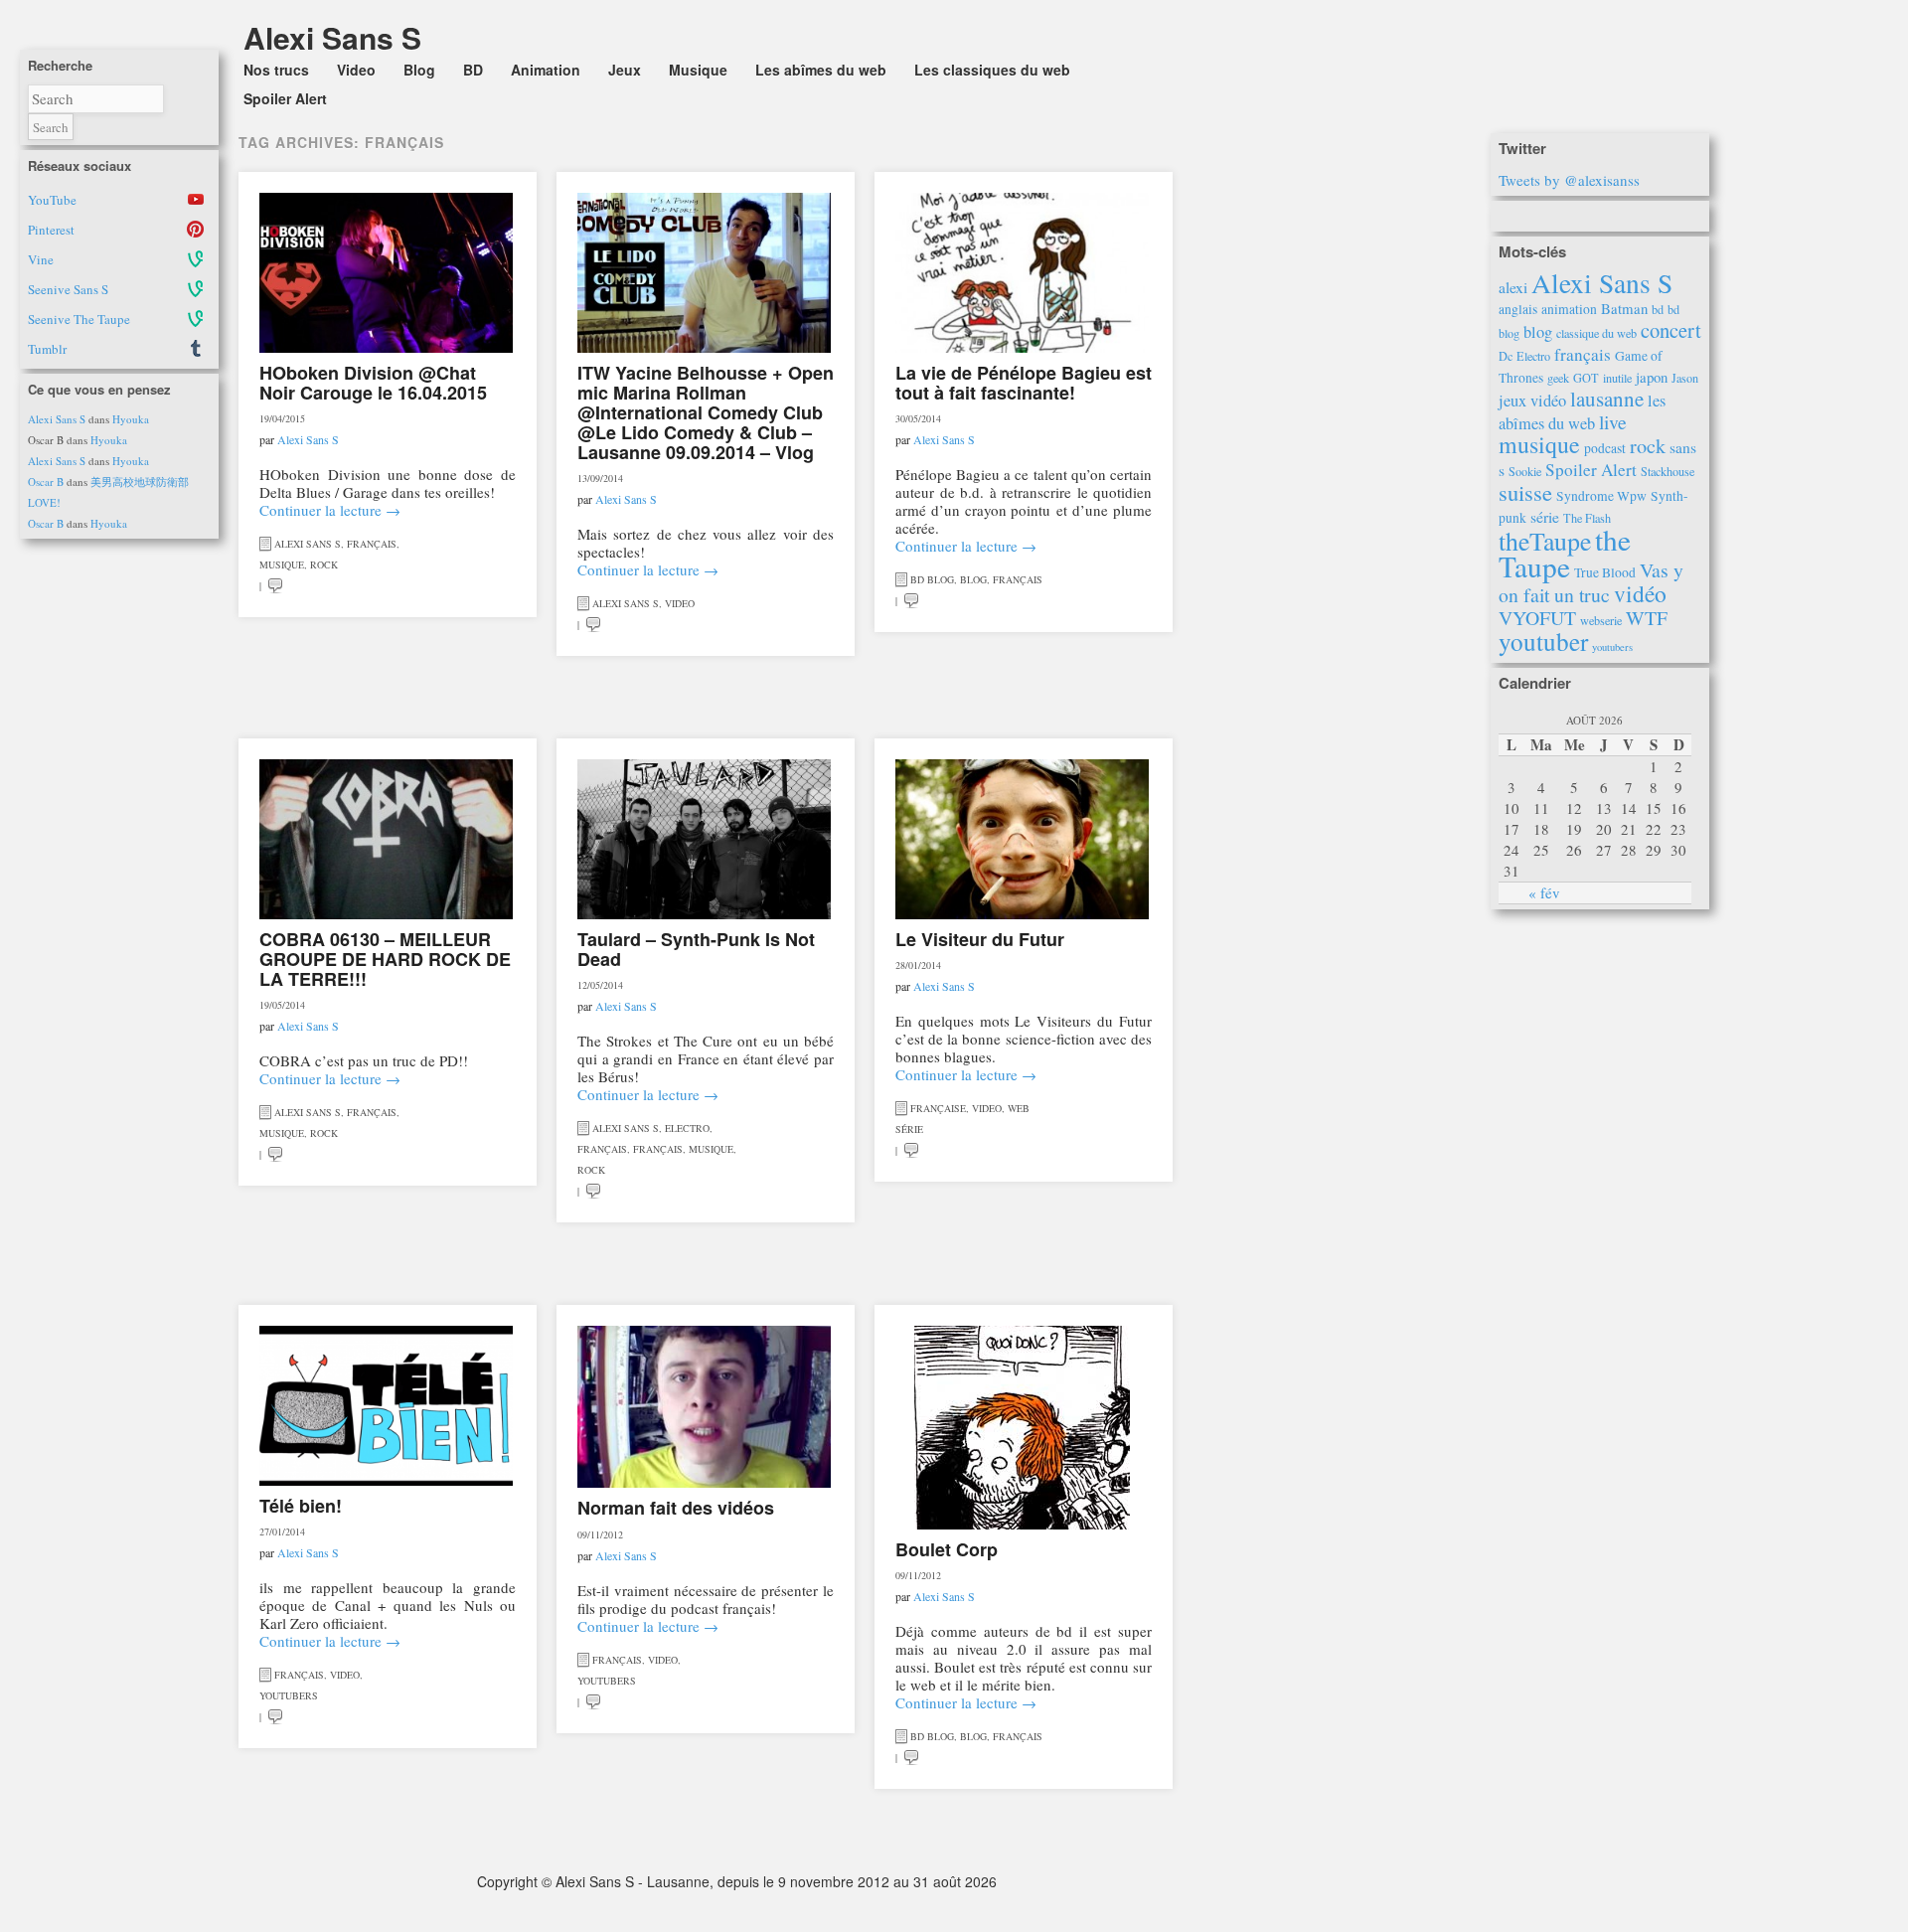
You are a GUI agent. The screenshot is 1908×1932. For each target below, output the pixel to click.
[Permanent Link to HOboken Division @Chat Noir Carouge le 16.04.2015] (386, 273)
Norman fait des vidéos (676, 1508)
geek (1558, 378)
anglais (1518, 309)
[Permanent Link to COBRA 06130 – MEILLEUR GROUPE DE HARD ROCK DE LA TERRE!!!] (386, 839)
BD (473, 70)
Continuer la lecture (330, 510)
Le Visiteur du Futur (980, 939)
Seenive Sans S (68, 289)
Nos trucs (276, 70)
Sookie (1525, 471)
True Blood (1605, 572)
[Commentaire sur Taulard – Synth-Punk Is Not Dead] (593, 1191)
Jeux (625, 70)
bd (1658, 309)
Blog (419, 70)
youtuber (1543, 641)
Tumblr (47, 349)
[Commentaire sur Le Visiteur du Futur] (911, 1150)
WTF (1647, 618)
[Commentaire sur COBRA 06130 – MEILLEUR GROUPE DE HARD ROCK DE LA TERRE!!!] (275, 1154)
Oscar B (46, 482)
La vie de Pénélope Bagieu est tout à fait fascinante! (1024, 383)
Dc (1506, 356)
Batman (1624, 308)
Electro (687, 1128)
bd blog (932, 579)
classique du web (1596, 333)
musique (1539, 444)
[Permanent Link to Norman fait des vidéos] (704, 1407)
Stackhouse (1668, 471)
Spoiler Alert (285, 98)
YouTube (52, 200)
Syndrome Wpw (1601, 496)
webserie (1601, 620)
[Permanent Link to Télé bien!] (386, 1406)
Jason (1685, 378)
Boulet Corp (947, 1549)
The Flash (1587, 518)
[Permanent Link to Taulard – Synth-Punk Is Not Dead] (704, 839)
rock (1648, 446)
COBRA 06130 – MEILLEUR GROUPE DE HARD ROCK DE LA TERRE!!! (385, 959)
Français (372, 544)
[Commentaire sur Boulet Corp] (911, 1757)
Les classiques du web (992, 70)
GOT (1586, 378)
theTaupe (1545, 541)
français (1583, 354)
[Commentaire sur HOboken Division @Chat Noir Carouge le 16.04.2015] (275, 585)
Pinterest (51, 230)
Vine (41, 259)
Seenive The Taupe (79, 319)
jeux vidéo (1532, 401)
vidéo (1640, 593)
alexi (1513, 287)
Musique (698, 70)
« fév (1544, 892)
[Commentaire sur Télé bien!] (275, 1716)
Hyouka (131, 419)
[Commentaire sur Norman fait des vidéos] (593, 1701)
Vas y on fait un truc (1591, 582)
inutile (1617, 378)
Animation (546, 70)
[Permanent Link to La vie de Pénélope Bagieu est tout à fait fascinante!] (1022, 273)
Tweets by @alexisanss (1569, 180)
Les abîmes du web (821, 70)
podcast (1605, 448)
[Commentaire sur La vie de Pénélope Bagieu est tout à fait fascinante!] (911, 600)
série (1545, 517)
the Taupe (1565, 553)
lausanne (1607, 399)
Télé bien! (301, 1506)
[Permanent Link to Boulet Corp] (1022, 1428)
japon (1652, 377)
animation (1569, 309)
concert (1671, 330)
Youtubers (289, 1695)
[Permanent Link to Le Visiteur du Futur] (1022, 839)
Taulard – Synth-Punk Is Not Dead (696, 949)
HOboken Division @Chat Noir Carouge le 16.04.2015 (373, 383)
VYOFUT (1537, 618)
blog (1538, 332)
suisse (1525, 492)
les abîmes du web (1582, 412)
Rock (324, 564)
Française (938, 1108)
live (1613, 422)
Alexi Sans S (57, 419)
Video (356, 70)
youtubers (1612, 647)
